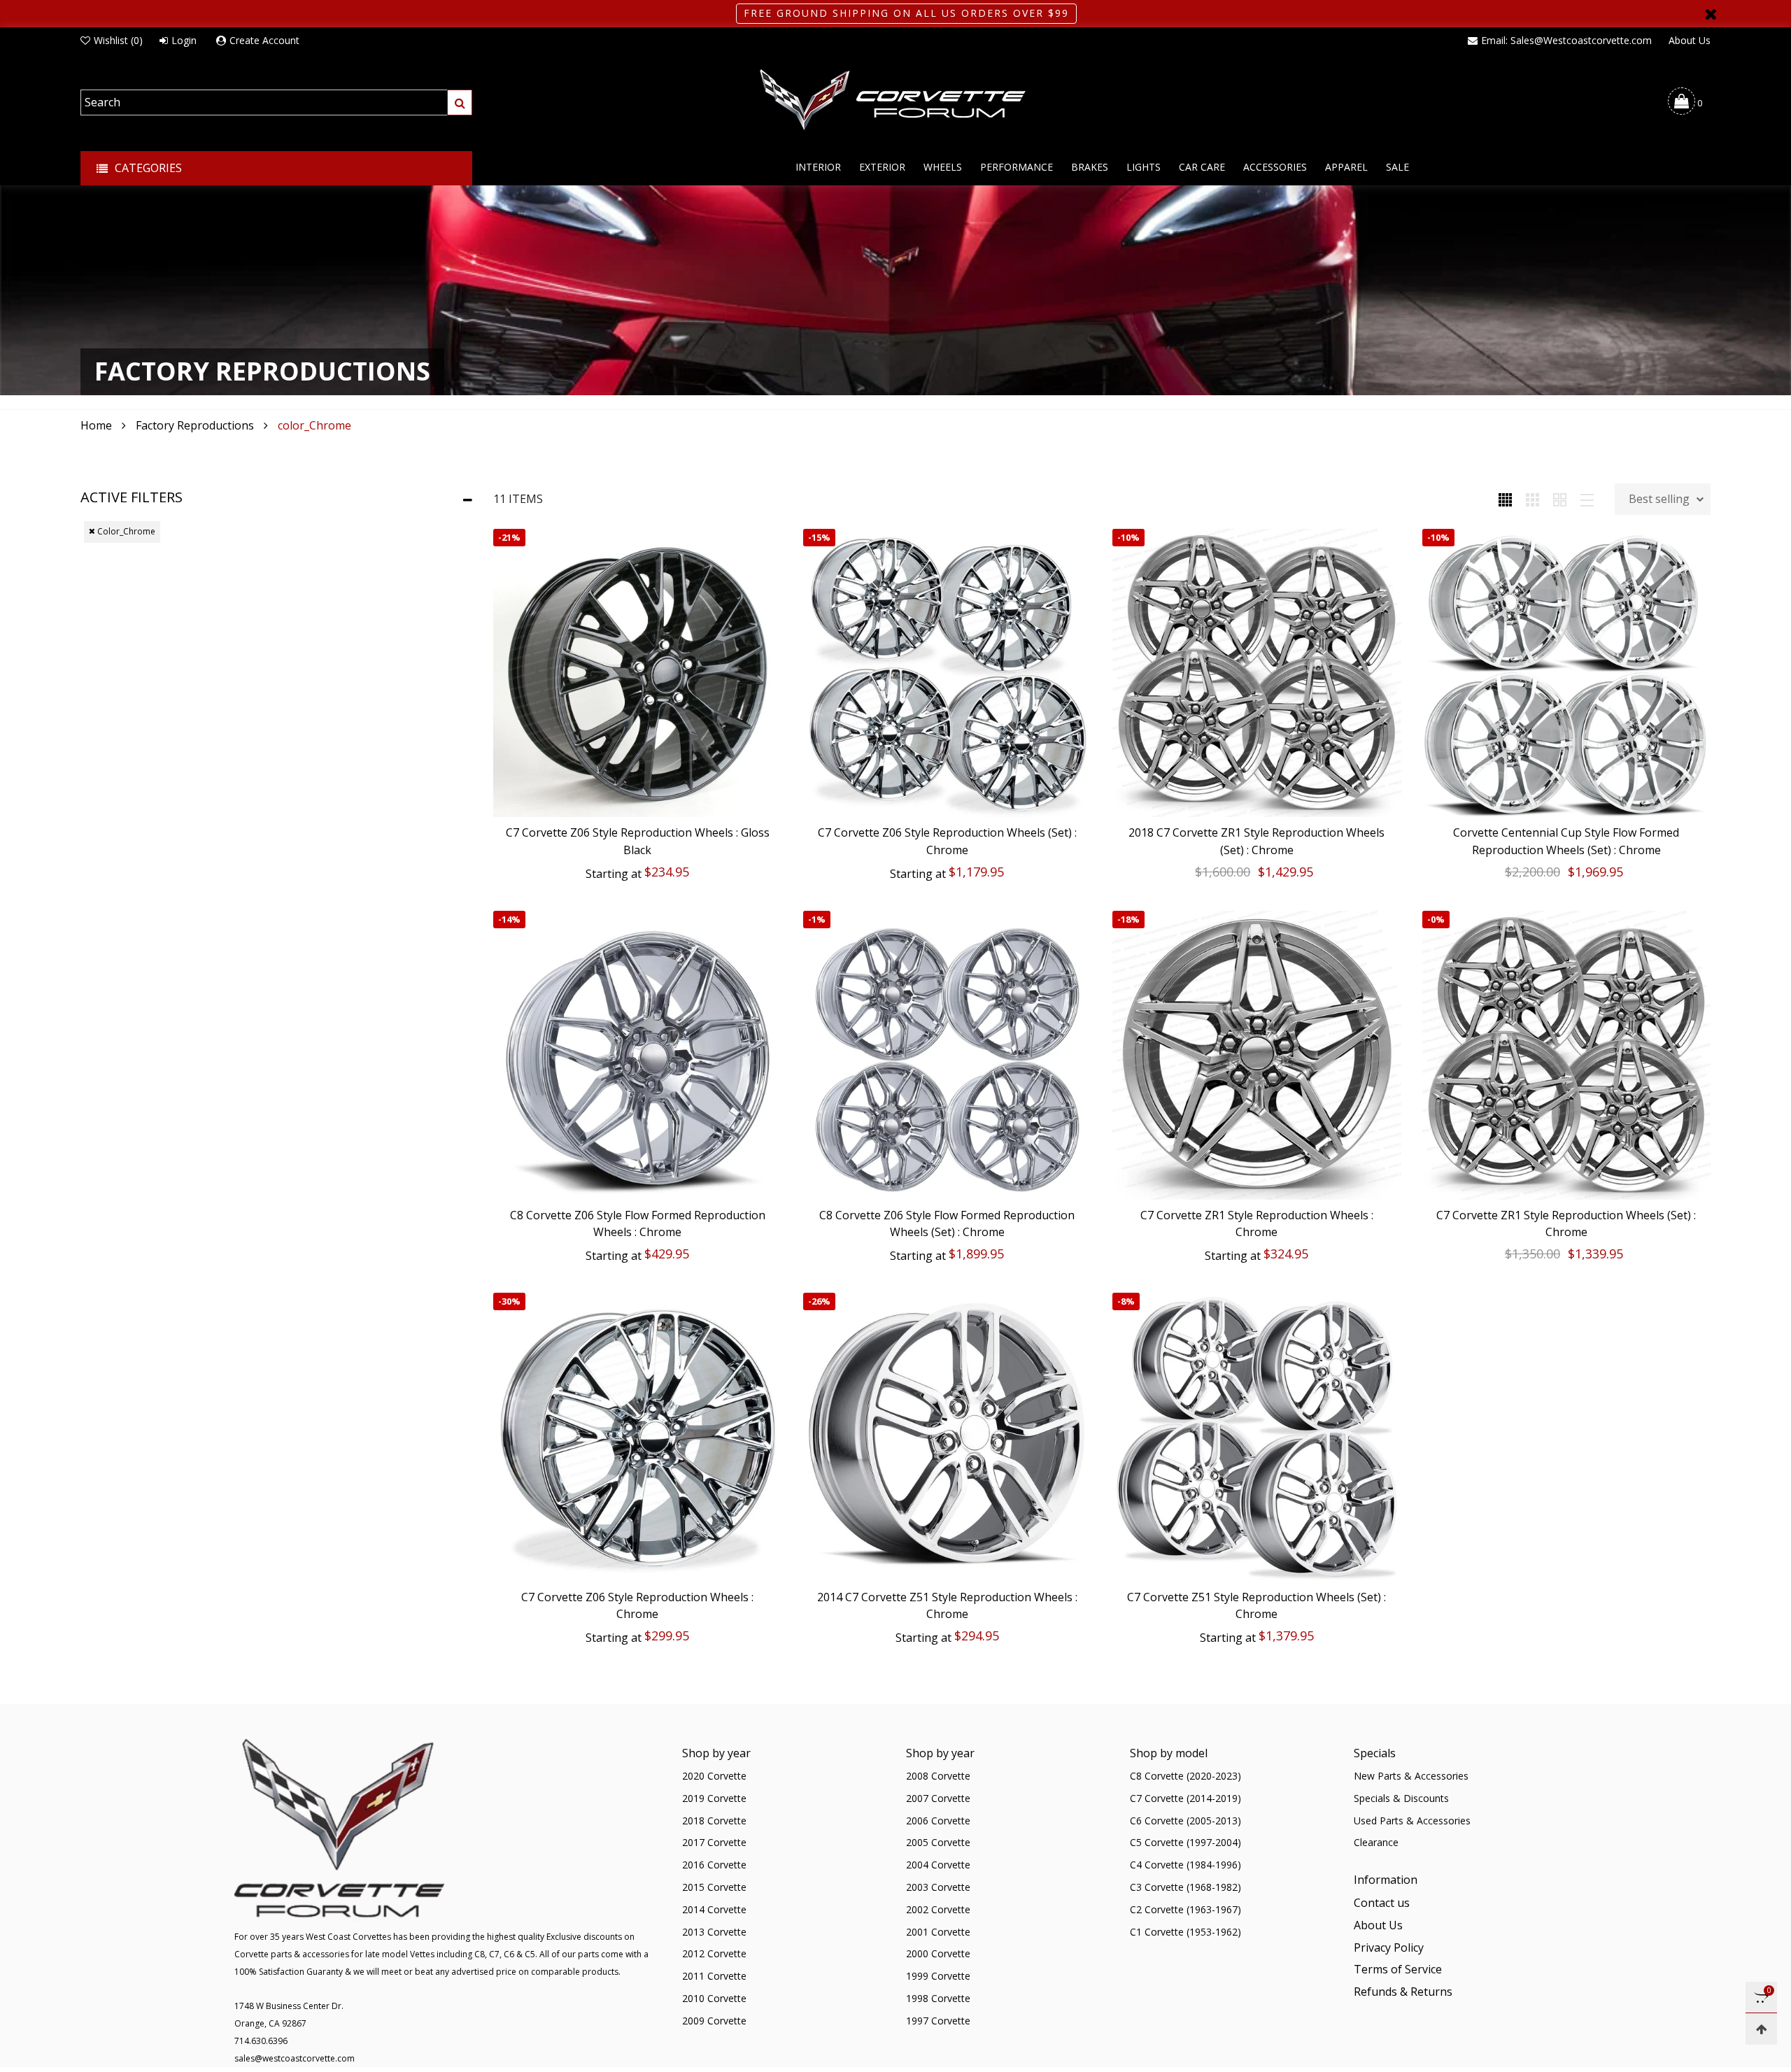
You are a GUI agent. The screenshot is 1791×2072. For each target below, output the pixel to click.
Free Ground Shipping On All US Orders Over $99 (906, 13)
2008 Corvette (938, 1776)
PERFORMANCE (1017, 167)
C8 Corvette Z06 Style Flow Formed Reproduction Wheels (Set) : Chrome (947, 1224)
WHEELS (943, 167)
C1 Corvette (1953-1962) (1185, 1932)
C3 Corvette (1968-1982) (1185, 1887)
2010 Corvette (714, 1998)
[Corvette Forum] (895, 101)
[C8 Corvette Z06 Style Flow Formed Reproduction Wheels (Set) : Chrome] (948, 1055)
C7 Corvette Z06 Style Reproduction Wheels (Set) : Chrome (947, 841)
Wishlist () (118, 40)
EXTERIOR (882, 167)
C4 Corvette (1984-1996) (1185, 1865)
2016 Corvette (714, 1865)
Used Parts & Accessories (1412, 1821)
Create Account (264, 40)
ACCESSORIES (1275, 167)
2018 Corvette (714, 1821)
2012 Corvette (714, 1953)
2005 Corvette (938, 1842)
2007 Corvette (938, 1798)
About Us (1690, 40)
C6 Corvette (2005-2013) (1185, 1821)
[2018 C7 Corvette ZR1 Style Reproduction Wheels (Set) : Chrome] (1257, 673)
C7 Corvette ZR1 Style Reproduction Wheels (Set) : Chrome (1566, 1224)
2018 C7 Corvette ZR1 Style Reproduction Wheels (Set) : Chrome (1256, 841)
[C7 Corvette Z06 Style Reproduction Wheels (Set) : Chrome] (948, 673)
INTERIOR (818, 167)
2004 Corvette (938, 1865)
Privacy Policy (1389, 1947)
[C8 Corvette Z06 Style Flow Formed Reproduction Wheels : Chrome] (638, 1055)
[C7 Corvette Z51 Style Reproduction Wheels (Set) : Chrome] (1257, 1437)
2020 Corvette (714, 1776)
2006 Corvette (938, 1821)
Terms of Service (1398, 1969)
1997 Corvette (938, 2021)
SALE (1397, 167)
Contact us (1382, 1903)
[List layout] (1587, 499)
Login (184, 40)
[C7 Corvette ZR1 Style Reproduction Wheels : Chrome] (1257, 1055)
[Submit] (460, 102)
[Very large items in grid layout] (1560, 499)
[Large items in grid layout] (1532, 499)
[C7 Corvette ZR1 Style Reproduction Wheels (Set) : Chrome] (1567, 1055)
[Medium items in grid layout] (1505, 499)
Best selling (1659, 499)
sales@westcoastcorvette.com (295, 2058)
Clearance (1376, 1842)
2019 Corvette (714, 1798)
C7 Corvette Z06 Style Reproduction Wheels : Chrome (637, 1606)
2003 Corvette (938, 1887)
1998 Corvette (938, 1998)
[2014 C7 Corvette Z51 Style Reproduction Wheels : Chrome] (948, 1437)
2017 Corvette (714, 1842)
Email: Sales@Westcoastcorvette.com (1566, 40)
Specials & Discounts (1401, 1798)
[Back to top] (1761, 2029)
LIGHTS (1144, 167)
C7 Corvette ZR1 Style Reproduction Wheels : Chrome (1257, 1224)
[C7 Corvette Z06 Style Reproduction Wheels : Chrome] (638, 1437)
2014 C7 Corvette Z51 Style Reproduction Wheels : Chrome (947, 1606)
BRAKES (1090, 167)
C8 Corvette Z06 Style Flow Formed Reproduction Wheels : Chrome (638, 1224)
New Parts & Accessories (1411, 1776)
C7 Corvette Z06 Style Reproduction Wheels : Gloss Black (638, 841)
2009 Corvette (714, 2021)
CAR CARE (1202, 167)
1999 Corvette (938, 1976)
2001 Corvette (938, 1932)
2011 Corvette (714, 1976)
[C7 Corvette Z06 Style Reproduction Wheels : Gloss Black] (638, 673)
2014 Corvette (714, 1909)
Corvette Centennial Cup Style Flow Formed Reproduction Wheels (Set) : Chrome (1566, 841)
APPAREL (1346, 167)
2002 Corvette (938, 1909)
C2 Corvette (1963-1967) (1185, 1909)
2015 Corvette (714, 1887)
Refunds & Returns (1403, 1992)
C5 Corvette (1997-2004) (1185, 1842)
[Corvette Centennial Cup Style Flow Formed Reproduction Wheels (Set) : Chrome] (1567, 673)
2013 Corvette (714, 1932)
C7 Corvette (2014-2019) (1185, 1798)
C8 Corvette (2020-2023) (1185, 1776)
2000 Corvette (938, 1953)
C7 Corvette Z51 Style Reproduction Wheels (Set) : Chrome (1256, 1606)
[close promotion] (1711, 14)
